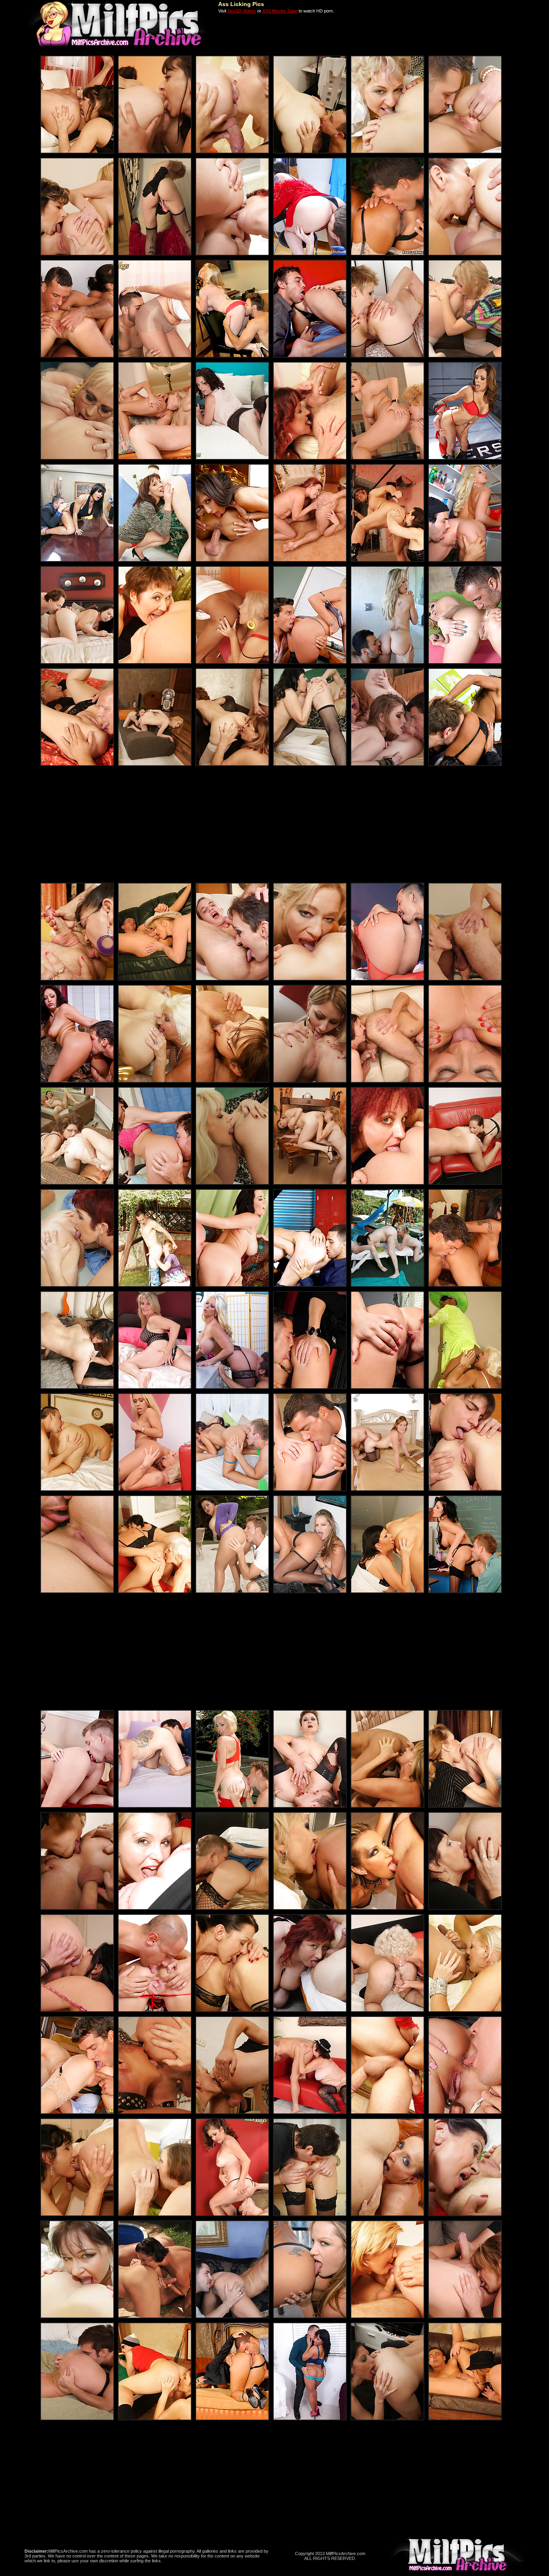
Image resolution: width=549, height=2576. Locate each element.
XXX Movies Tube (280, 11)
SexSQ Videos (242, 11)
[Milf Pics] (116, 47)
